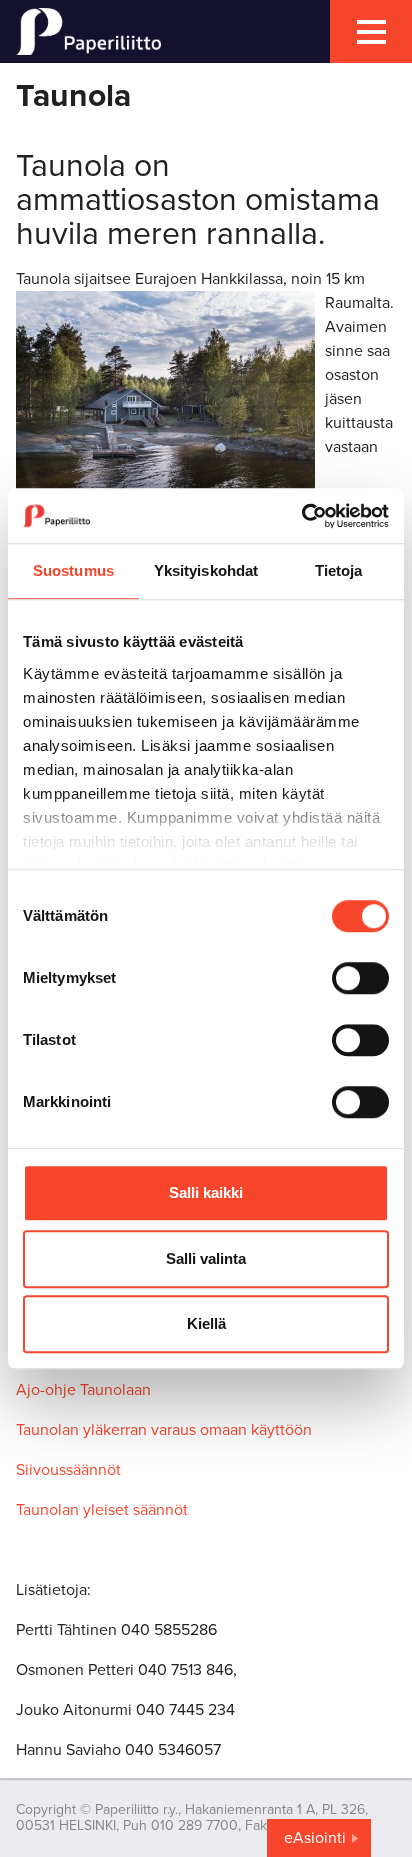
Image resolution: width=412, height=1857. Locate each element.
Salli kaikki (206, 1192)
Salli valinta (206, 1258)
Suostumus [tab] (73, 570)
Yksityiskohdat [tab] (206, 570)
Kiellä (206, 1323)
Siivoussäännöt (68, 1470)
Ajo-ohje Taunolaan (83, 1390)
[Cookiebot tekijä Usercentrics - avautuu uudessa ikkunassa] (301, 516)
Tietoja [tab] (339, 570)
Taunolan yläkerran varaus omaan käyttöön (164, 1430)
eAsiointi (315, 1838)
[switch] (360, 978)
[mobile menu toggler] (371, 31)
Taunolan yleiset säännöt (102, 1510)
